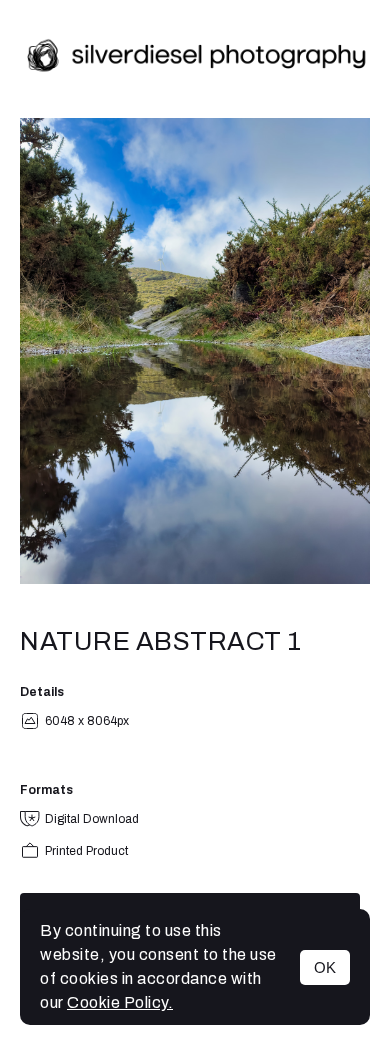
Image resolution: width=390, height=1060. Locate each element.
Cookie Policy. (120, 1002)
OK (325, 967)
